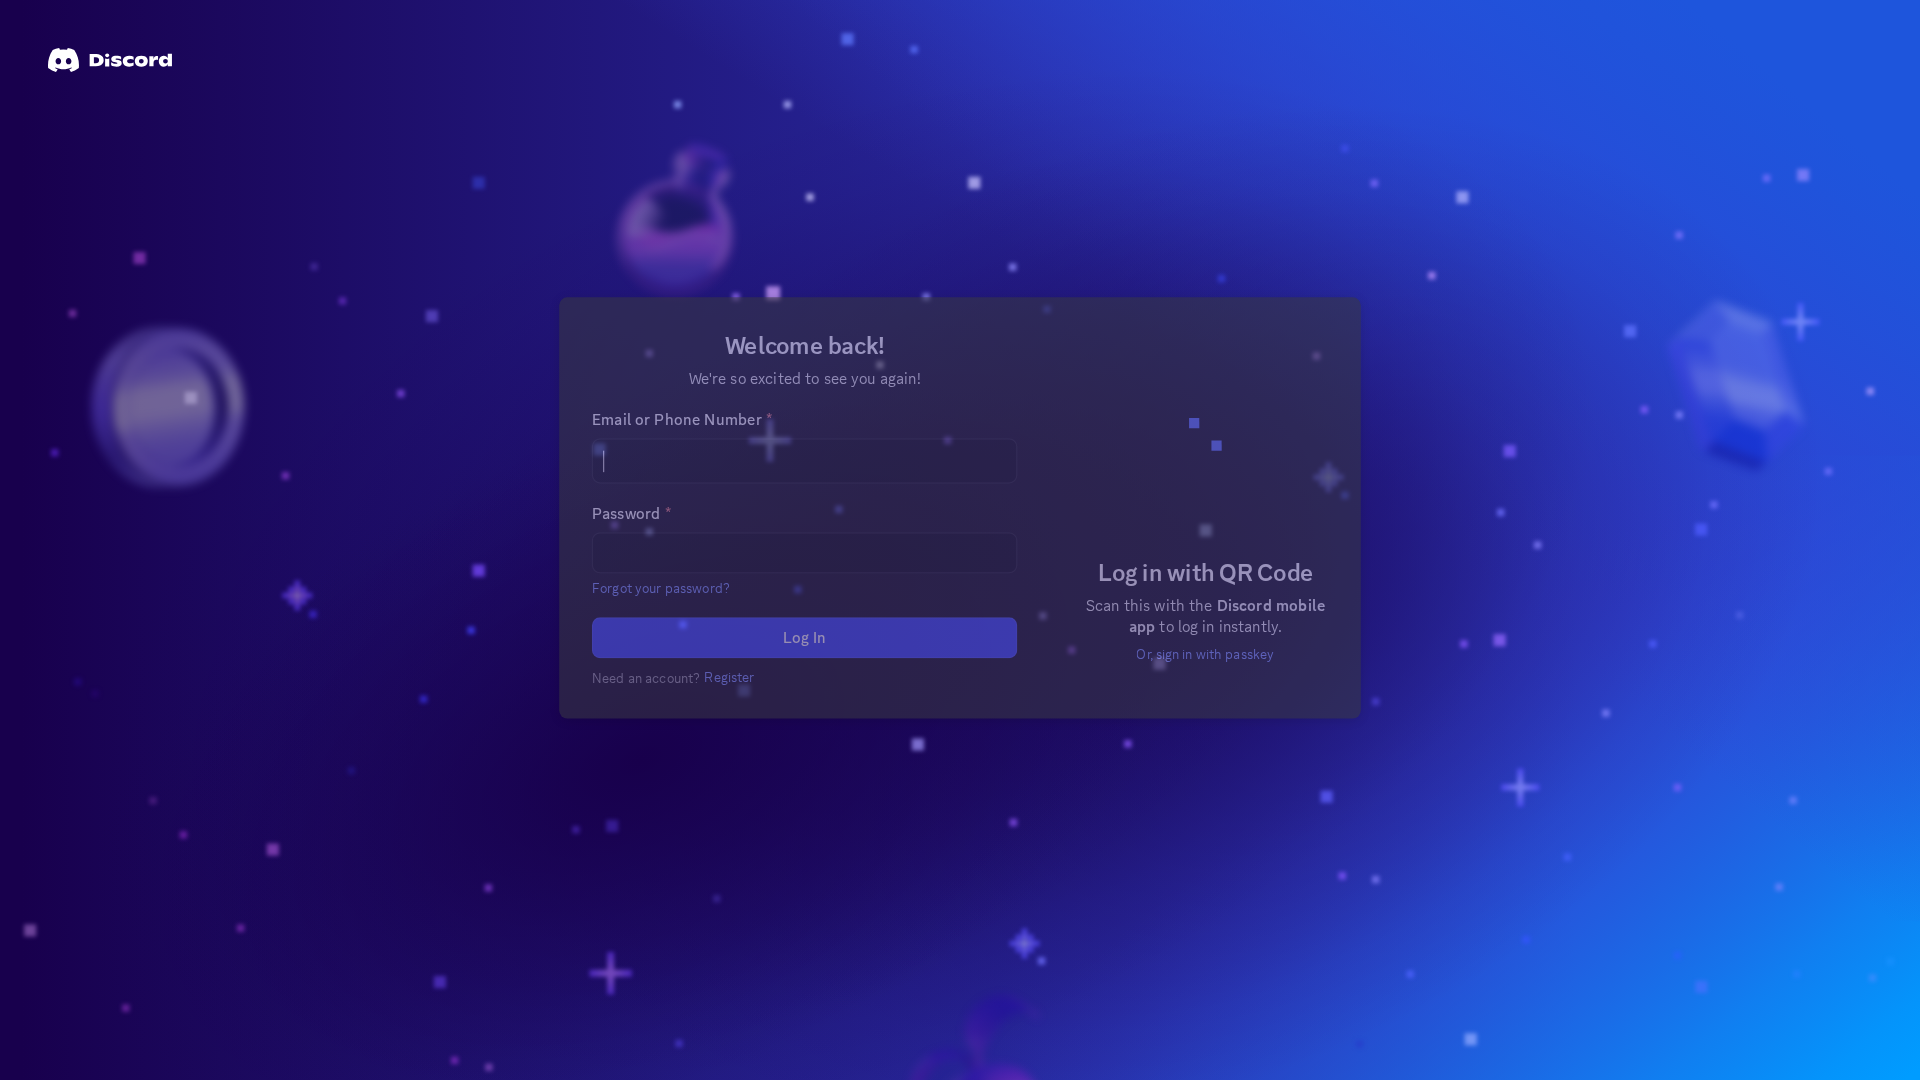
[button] (667, 618)
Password (638, 546)
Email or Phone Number (688, 454)
